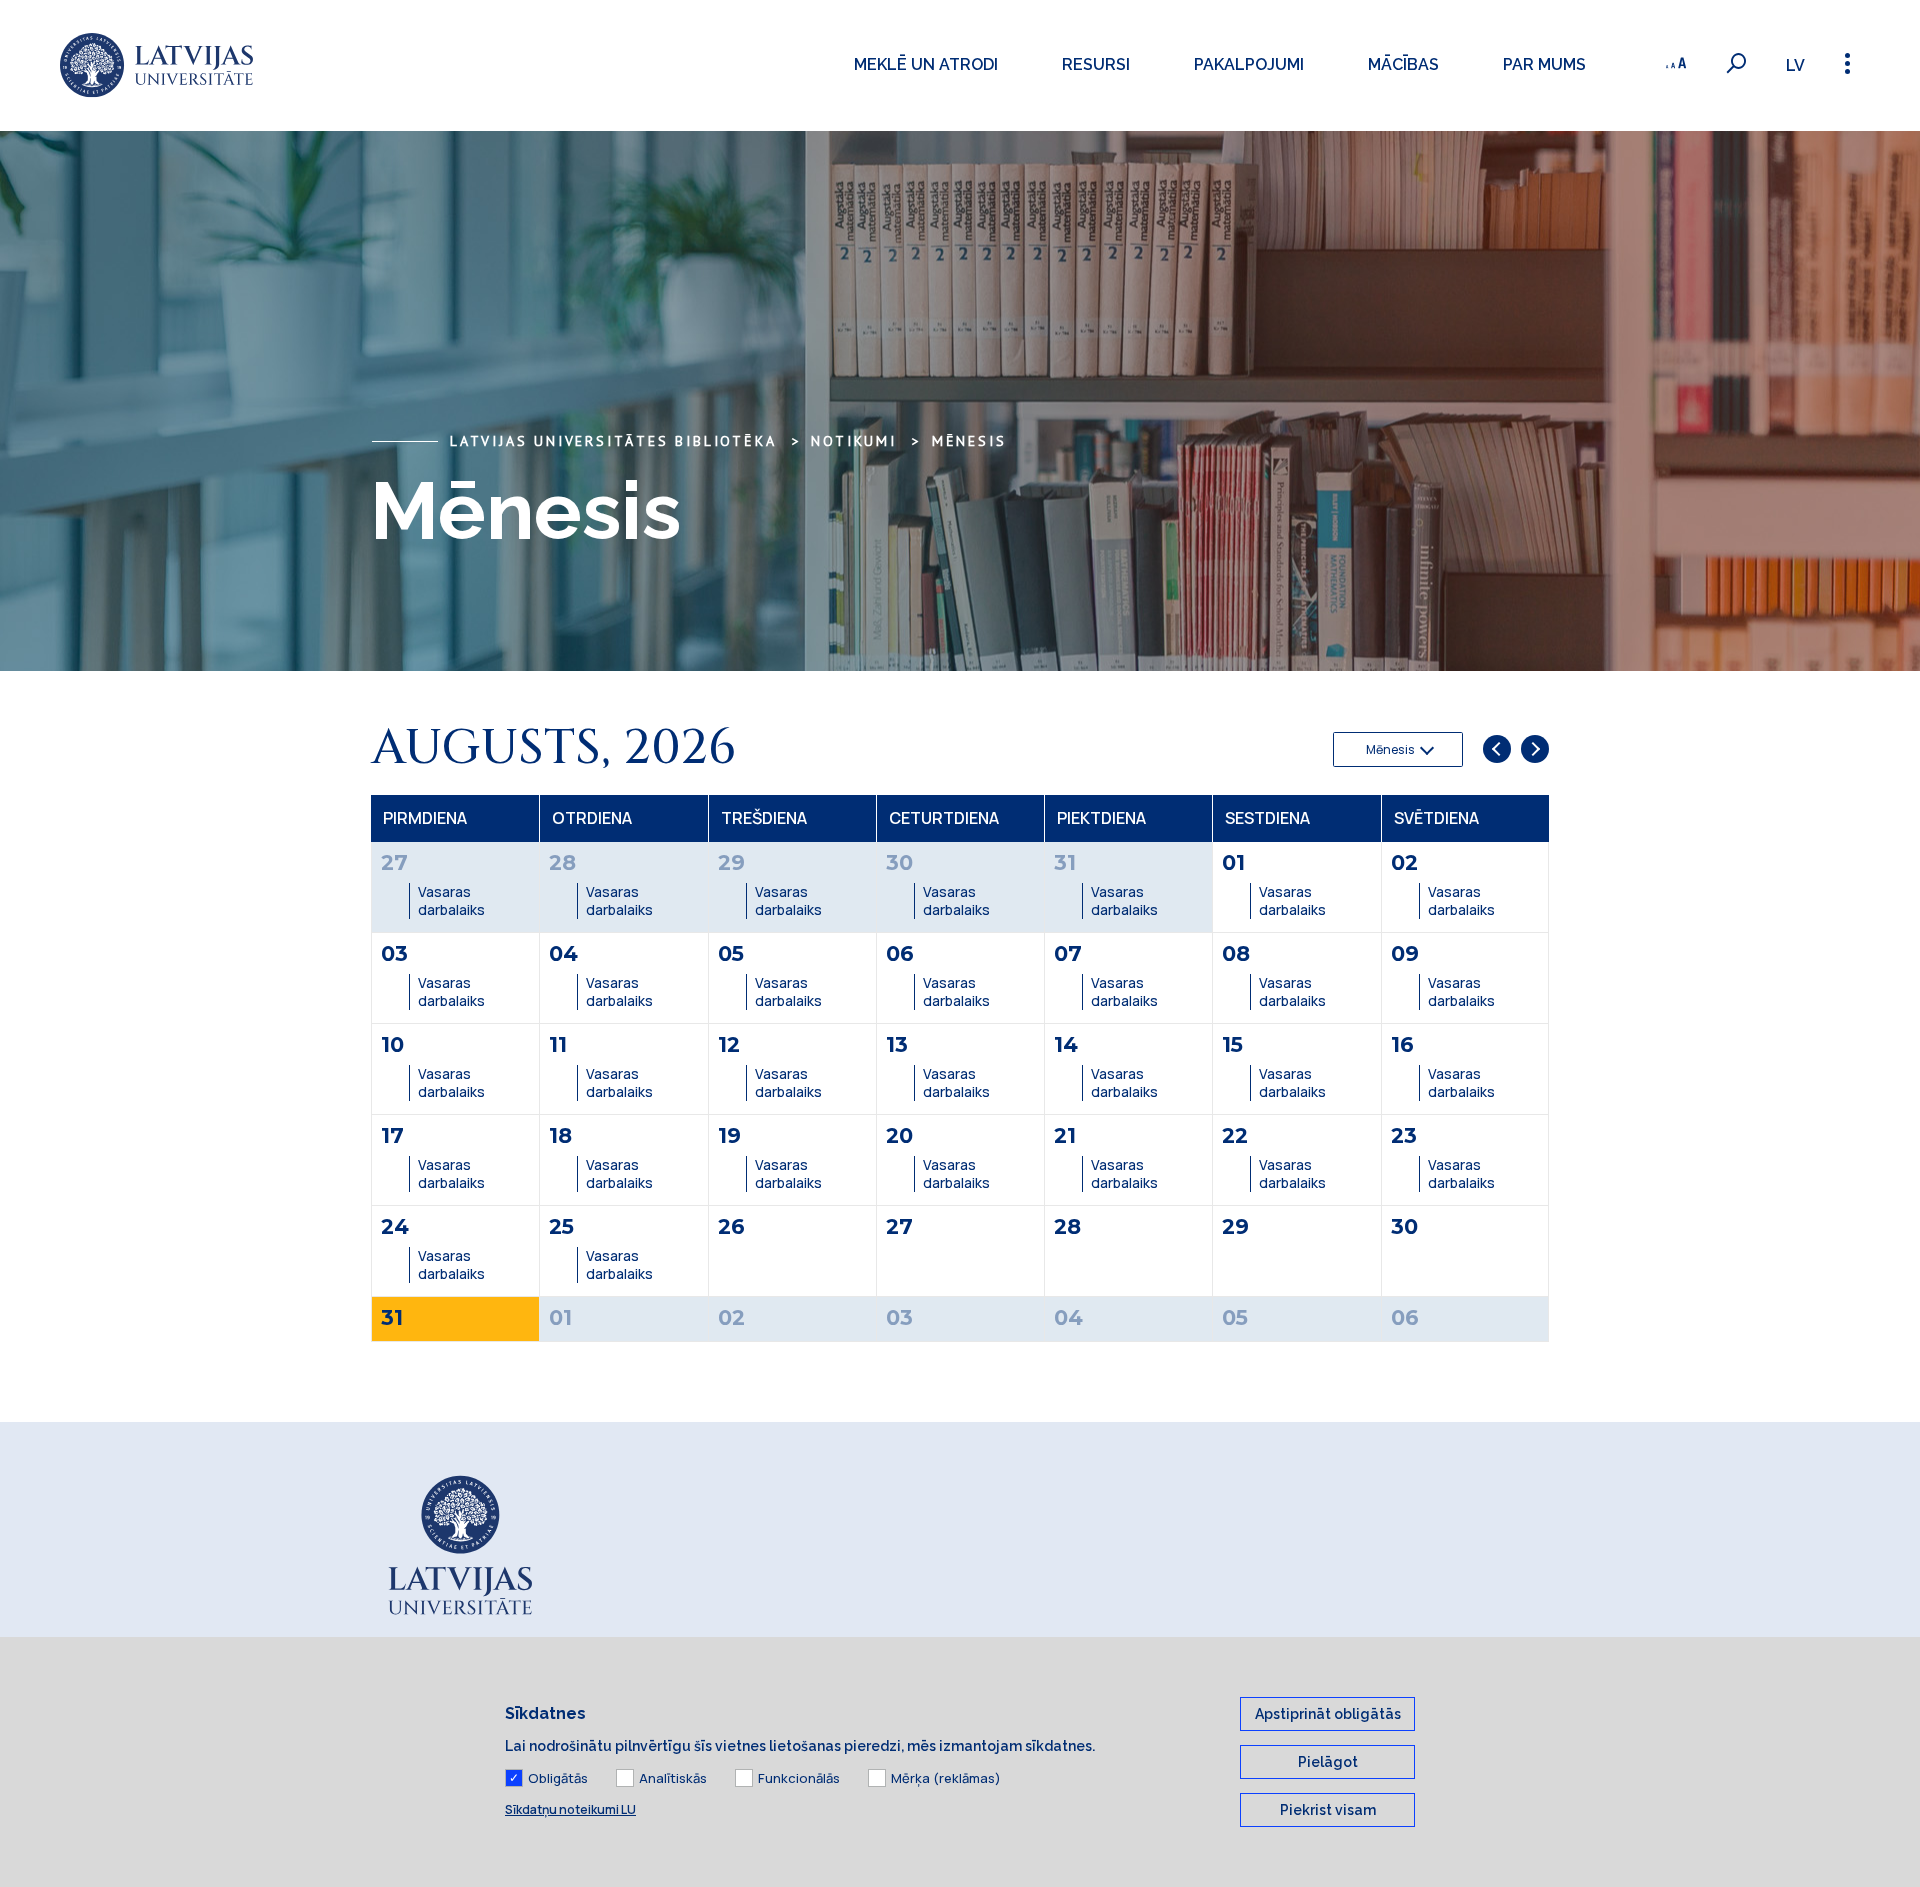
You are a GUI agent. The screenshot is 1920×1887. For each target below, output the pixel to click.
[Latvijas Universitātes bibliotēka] (156, 65)
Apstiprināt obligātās (1328, 1714)
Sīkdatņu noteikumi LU (570, 1809)
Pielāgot (1328, 1762)
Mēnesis (969, 441)
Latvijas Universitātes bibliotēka (613, 441)
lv (1795, 65)
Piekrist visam (1328, 1810)
